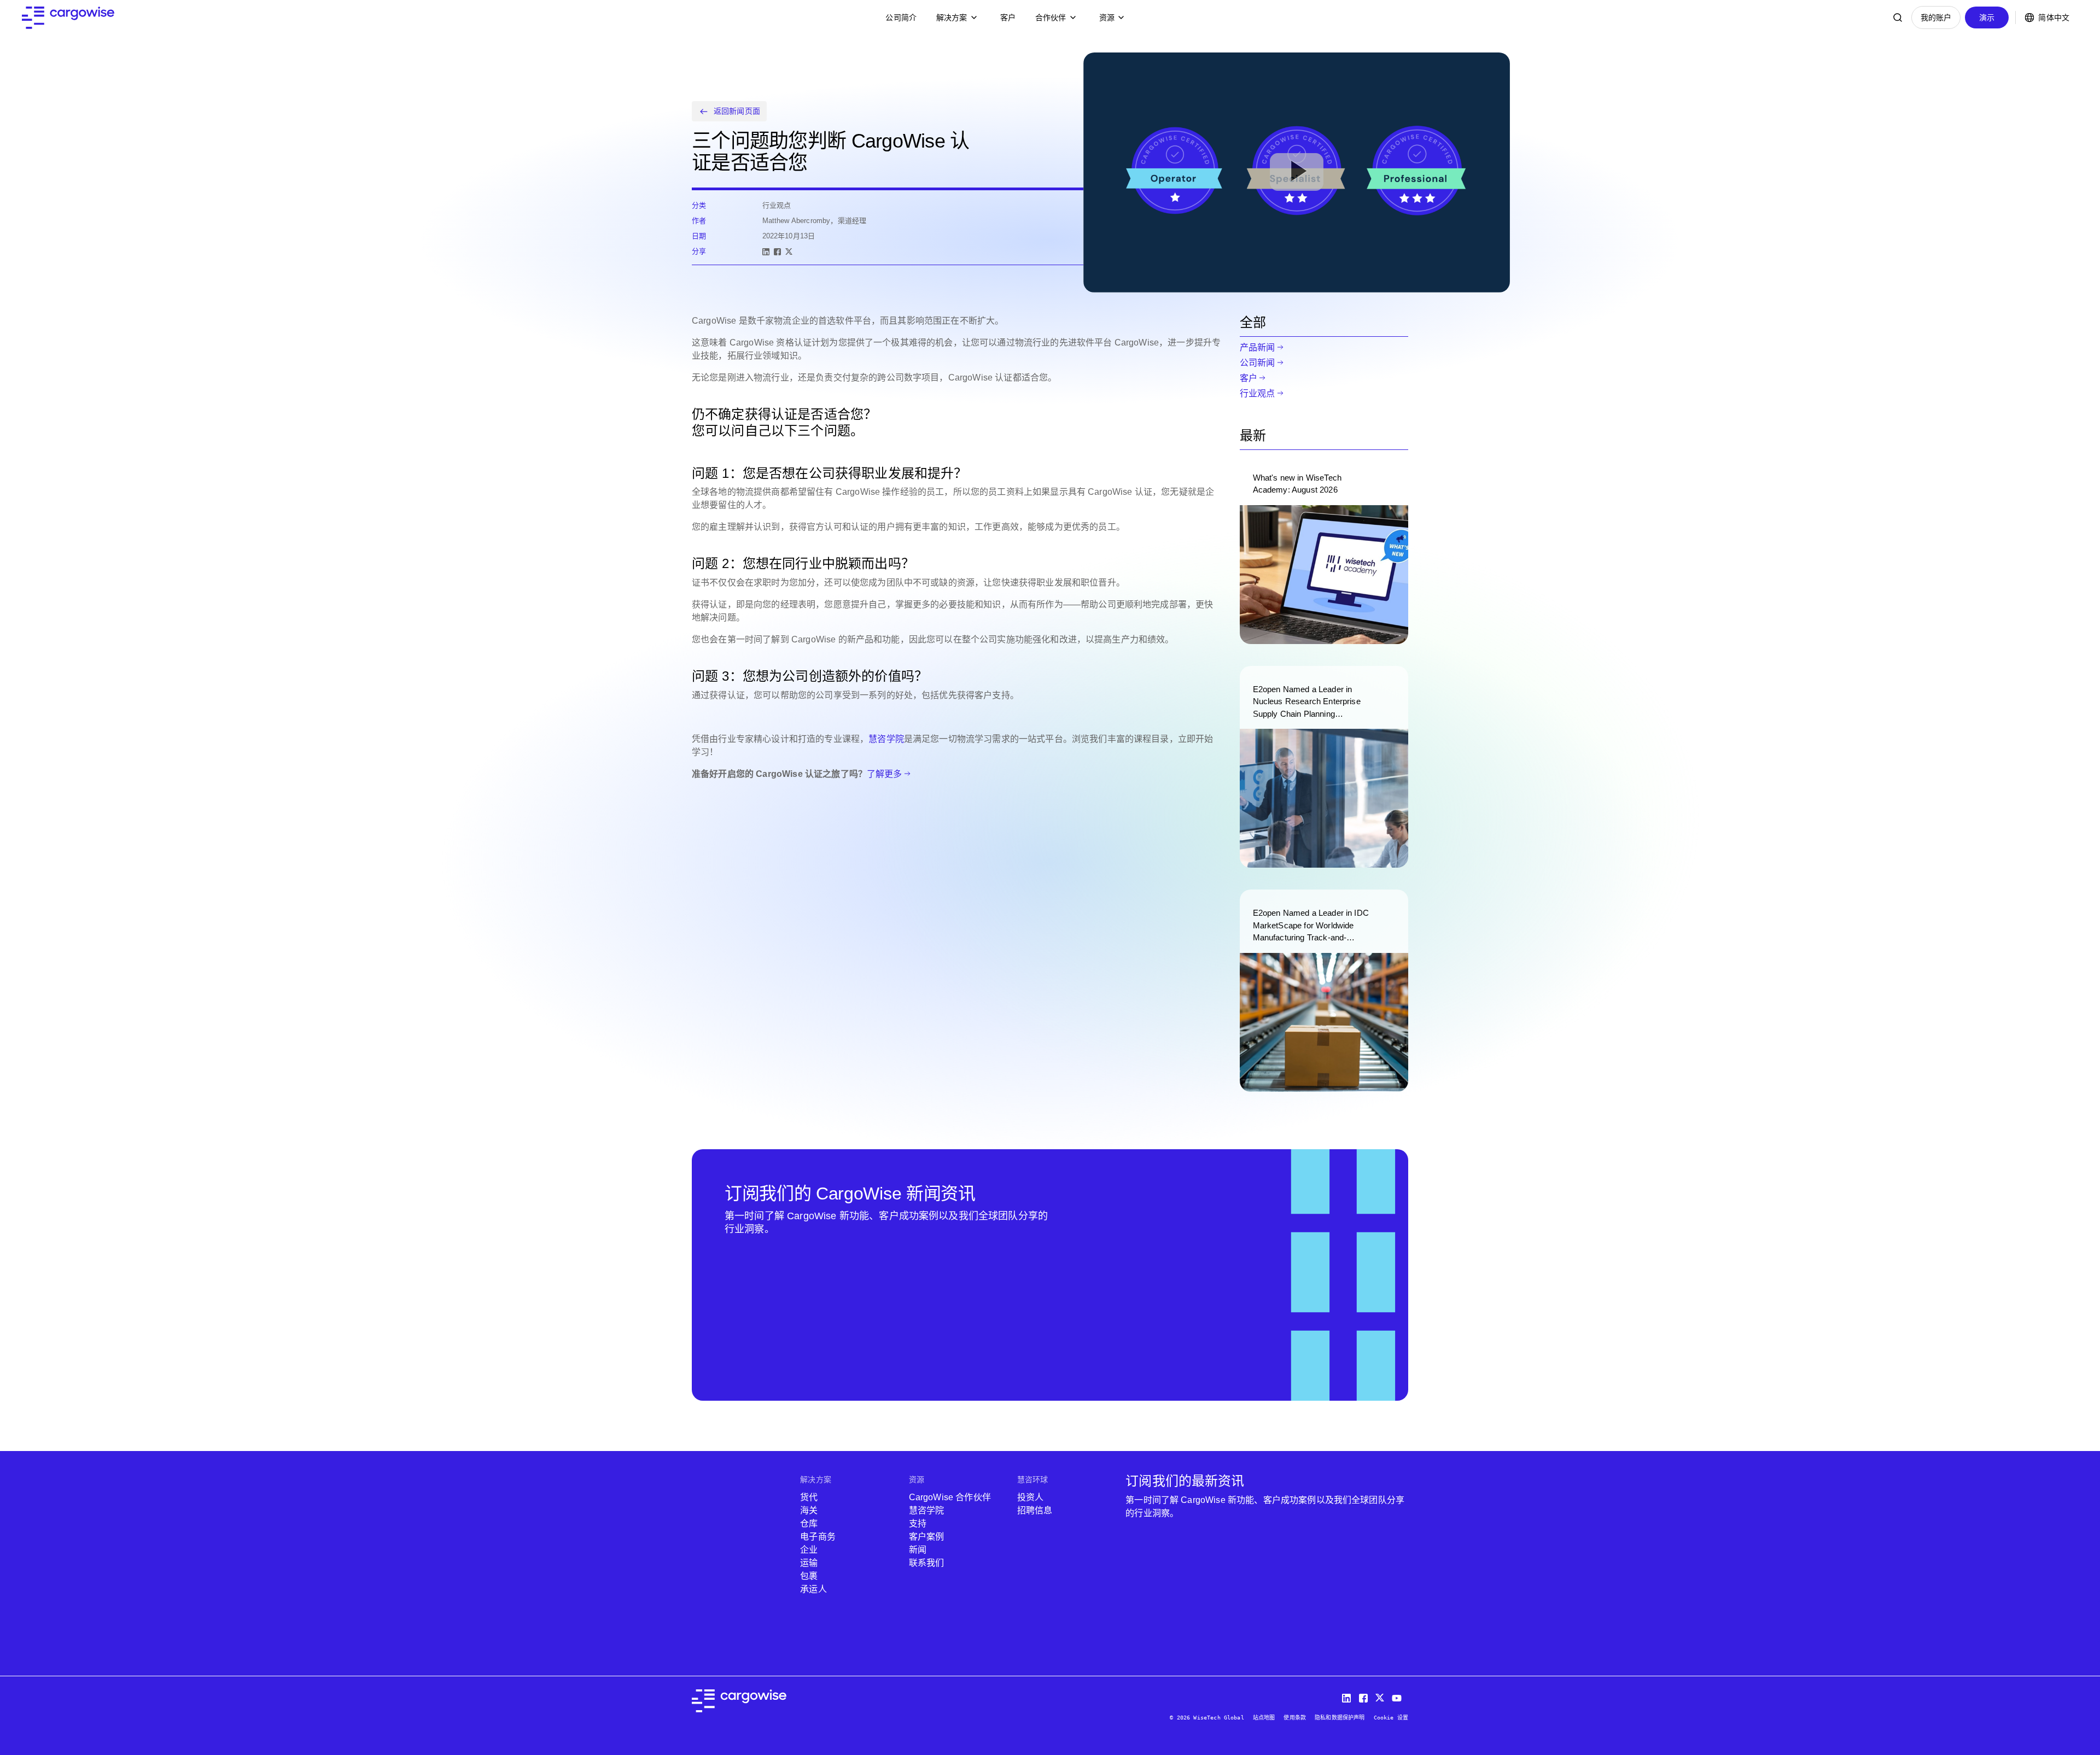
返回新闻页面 (737, 111)
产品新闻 (1258, 347)
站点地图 (1264, 1718)
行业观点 (1258, 393)
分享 (699, 251)
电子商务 (818, 1537)
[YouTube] (1399, 1696)
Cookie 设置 (1391, 1718)
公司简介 (901, 17)
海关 (809, 1510)
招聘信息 (1035, 1510)
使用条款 (1295, 1718)
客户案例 (927, 1537)
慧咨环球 (1033, 1479)
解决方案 (952, 17)
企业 (809, 1550)
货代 (809, 1497)
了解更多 (885, 774)
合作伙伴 (1051, 17)
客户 (1008, 17)
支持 (918, 1523)
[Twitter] (1381, 1696)
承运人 (813, 1589)
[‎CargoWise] (68, 18)
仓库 (809, 1523)
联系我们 (927, 1563)
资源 (1107, 17)
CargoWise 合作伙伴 (950, 1497)
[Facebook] (777, 252)
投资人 (1030, 1497)
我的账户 (1936, 17)
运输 (809, 1563)
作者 (699, 221)
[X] (789, 252)
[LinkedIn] (766, 252)
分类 (699, 205)
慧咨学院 (886, 739)
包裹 (809, 1576)
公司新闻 (1258, 363)
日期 (699, 236)
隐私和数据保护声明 (1340, 1718)
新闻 (918, 1550)
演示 (1987, 17)
